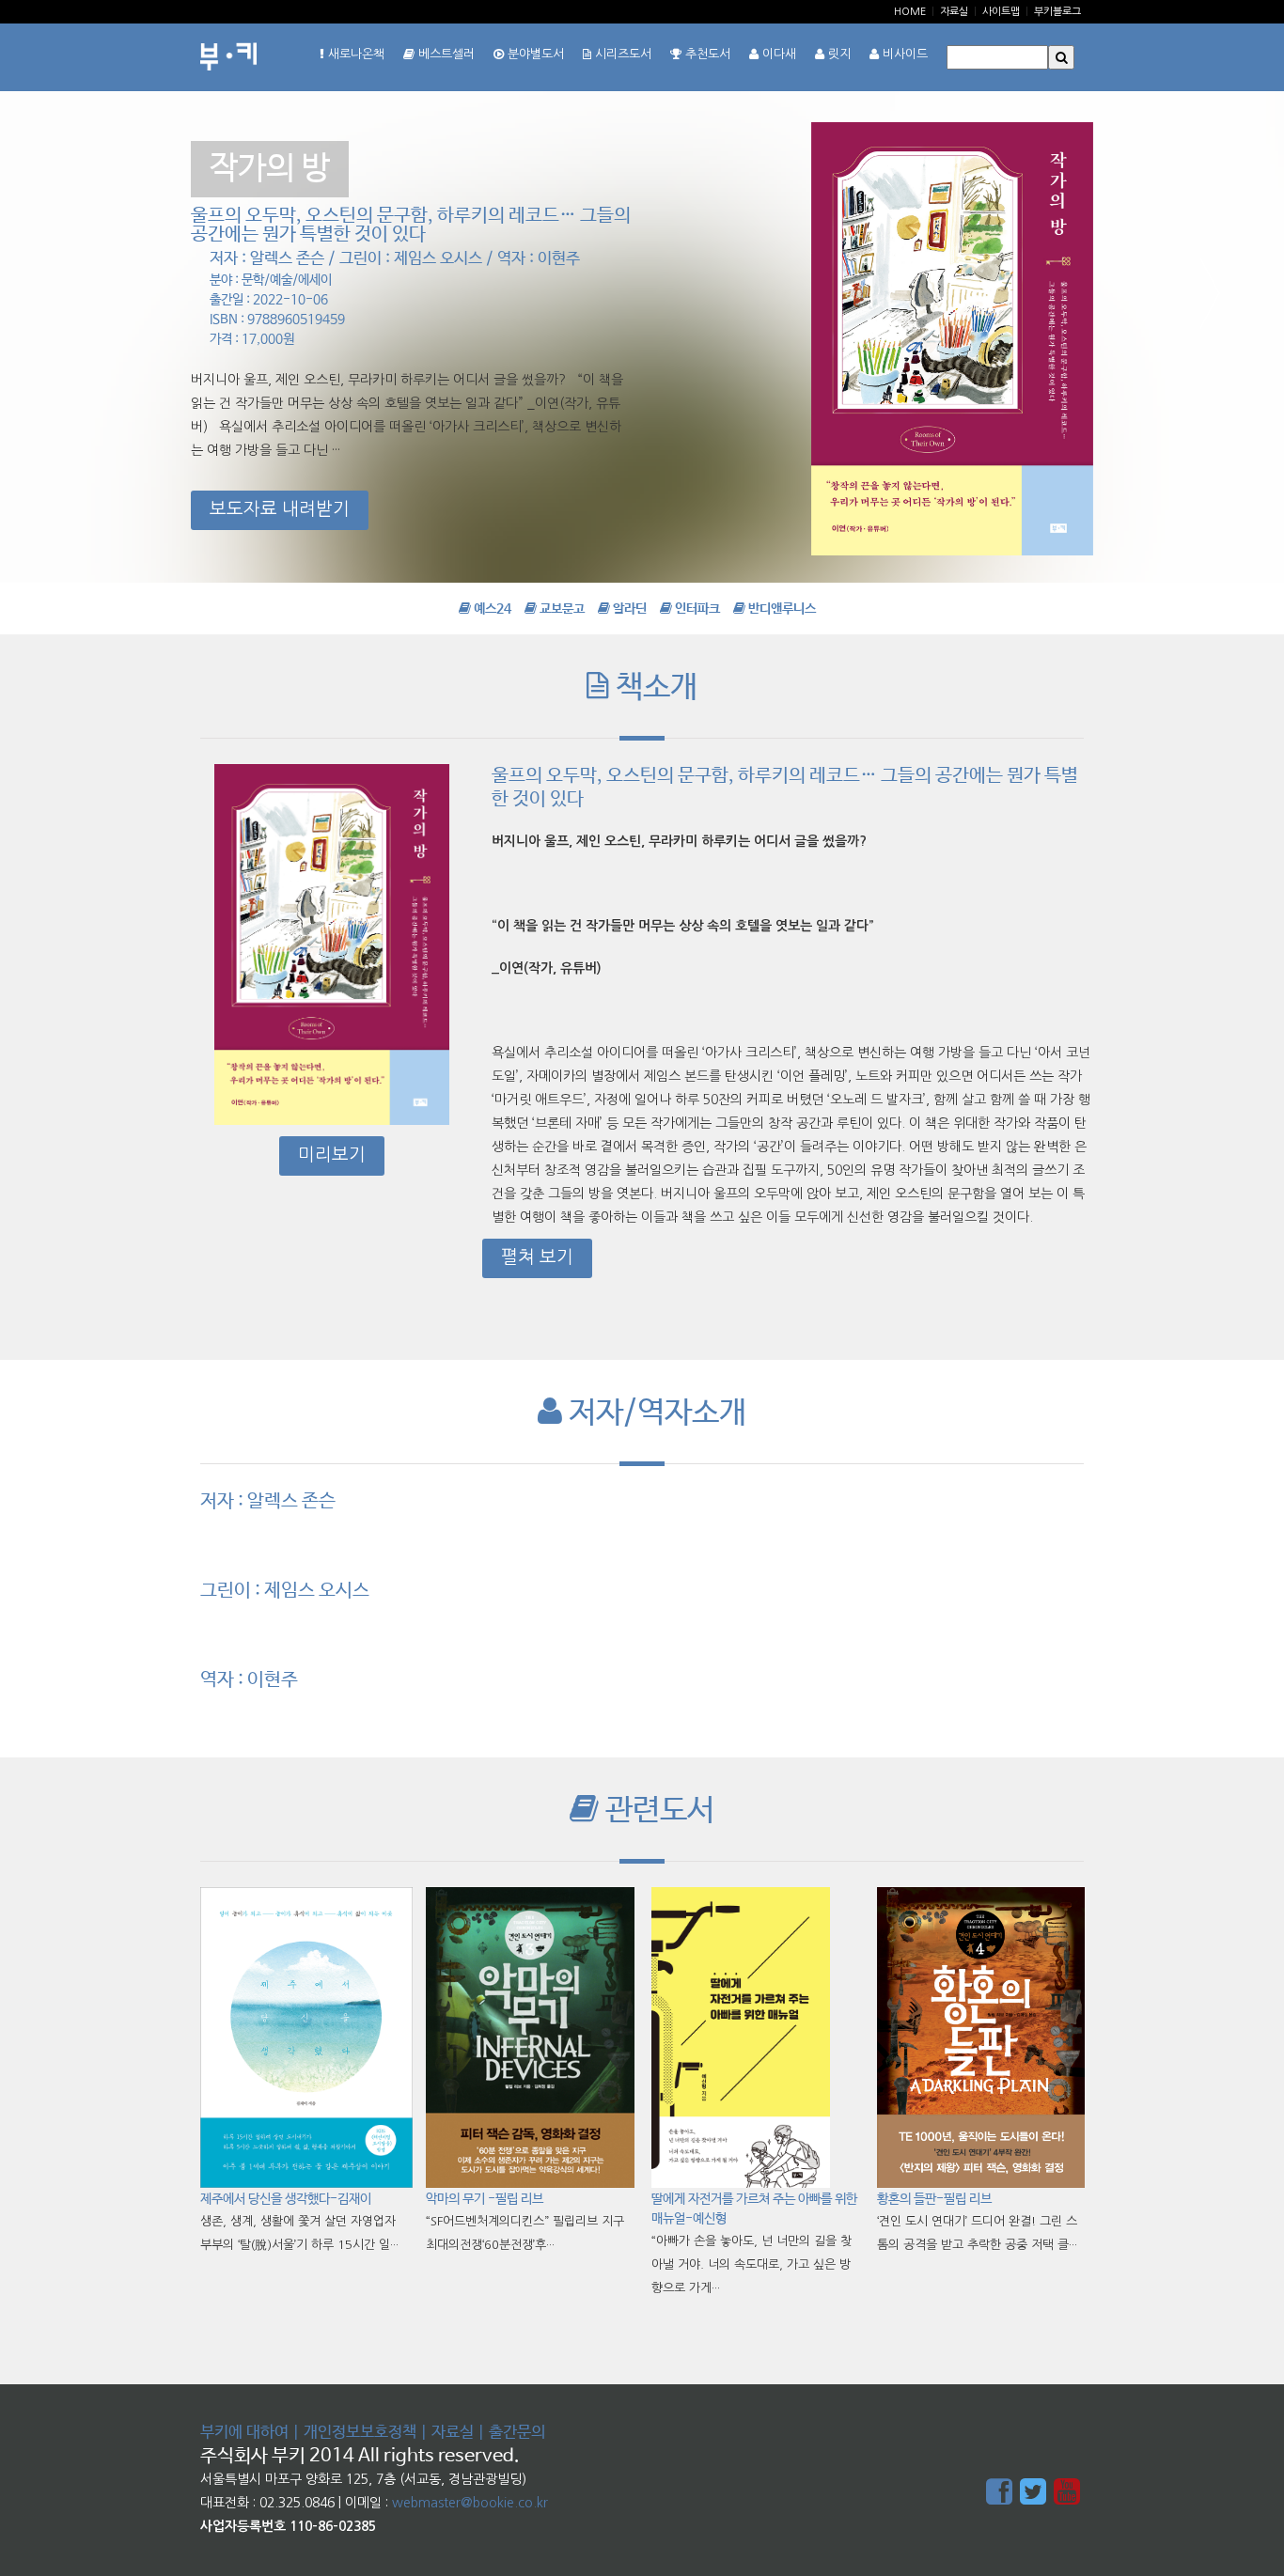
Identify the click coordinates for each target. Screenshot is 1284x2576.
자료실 (954, 12)
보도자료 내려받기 (280, 509)
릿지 (838, 54)
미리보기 (332, 1155)
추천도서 (706, 54)
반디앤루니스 (781, 609)
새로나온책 (354, 54)
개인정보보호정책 (360, 2433)
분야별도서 (534, 54)
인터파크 (696, 609)
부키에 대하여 (244, 2433)
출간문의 (517, 2433)
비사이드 (903, 54)
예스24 (491, 609)
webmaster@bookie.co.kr (470, 2503)
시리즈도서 (621, 54)
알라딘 (628, 609)
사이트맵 (1001, 12)
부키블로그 (1057, 12)
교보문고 (561, 609)
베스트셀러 (445, 54)
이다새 (777, 54)
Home (910, 12)
